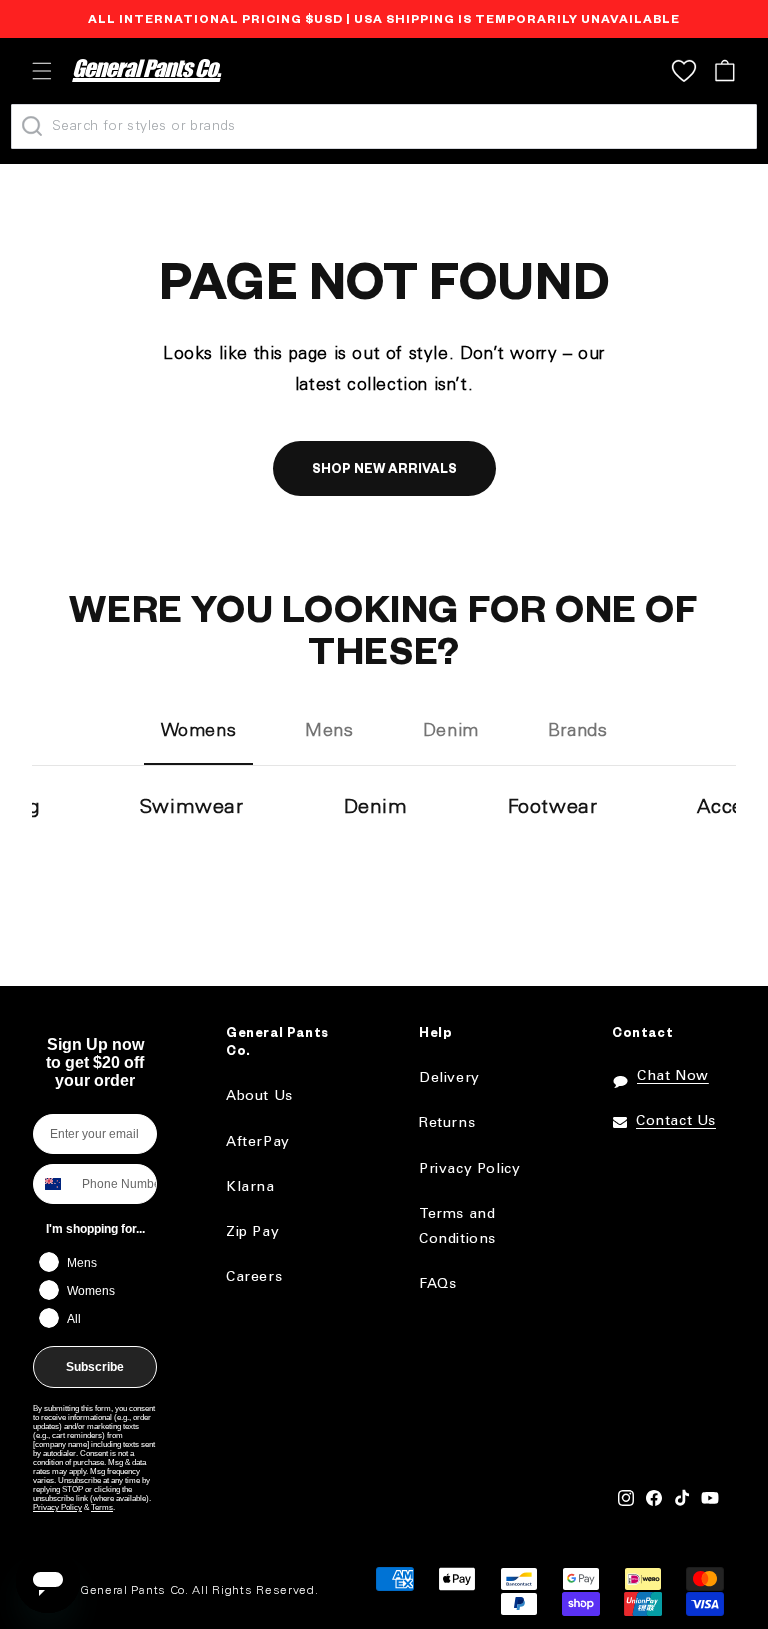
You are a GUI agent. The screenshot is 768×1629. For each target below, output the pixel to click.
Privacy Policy (57, 1507)
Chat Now (673, 1076)
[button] (42, 71)
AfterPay (258, 1142)
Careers (254, 1277)
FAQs (437, 1284)
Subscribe (95, 1367)
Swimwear (192, 808)
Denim (376, 808)
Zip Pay (252, 1232)
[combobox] (53, 1184)
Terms (102, 1507)
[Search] (32, 126)
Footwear (553, 808)
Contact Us (676, 1121)
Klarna (250, 1187)
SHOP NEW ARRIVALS (384, 471)
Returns (447, 1123)
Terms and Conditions (457, 1227)
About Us (259, 1096)
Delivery (449, 1078)
